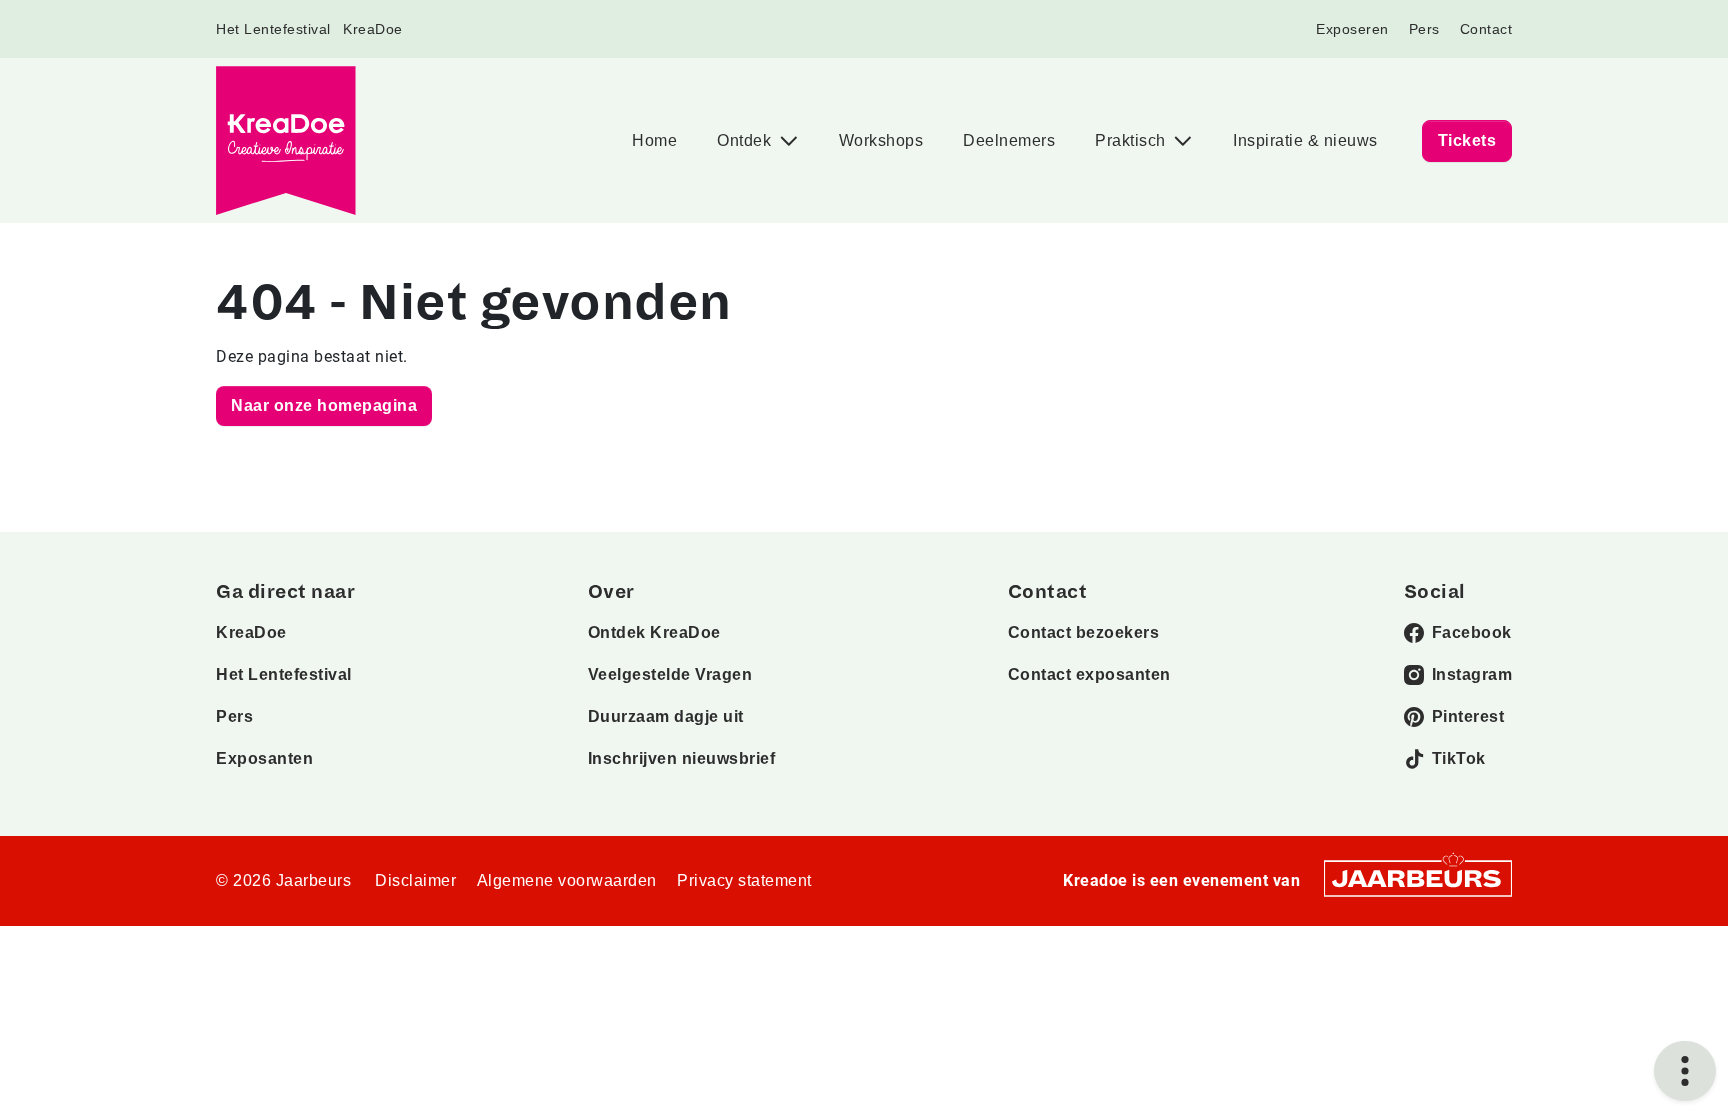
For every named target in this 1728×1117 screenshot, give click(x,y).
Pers (1424, 29)
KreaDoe (373, 29)
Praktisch (1132, 140)
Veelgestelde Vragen (670, 674)
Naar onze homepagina (324, 405)
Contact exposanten (1089, 674)
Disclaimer (415, 880)
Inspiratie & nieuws (1305, 140)
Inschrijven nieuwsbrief (682, 758)
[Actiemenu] (1685, 1071)
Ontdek (746, 140)
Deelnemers (1009, 140)
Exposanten (264, 758)
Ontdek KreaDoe (654, 632)
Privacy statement (744, 880)
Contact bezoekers (1084, 632)
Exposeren (1352, 29)
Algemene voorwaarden (567, 880)
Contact (1486, 29)
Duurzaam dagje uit (666, 716)
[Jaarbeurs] (1418, 877)
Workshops (881, 140)
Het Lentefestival (273, 29)
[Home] (286, 140)
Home (654, 140)
